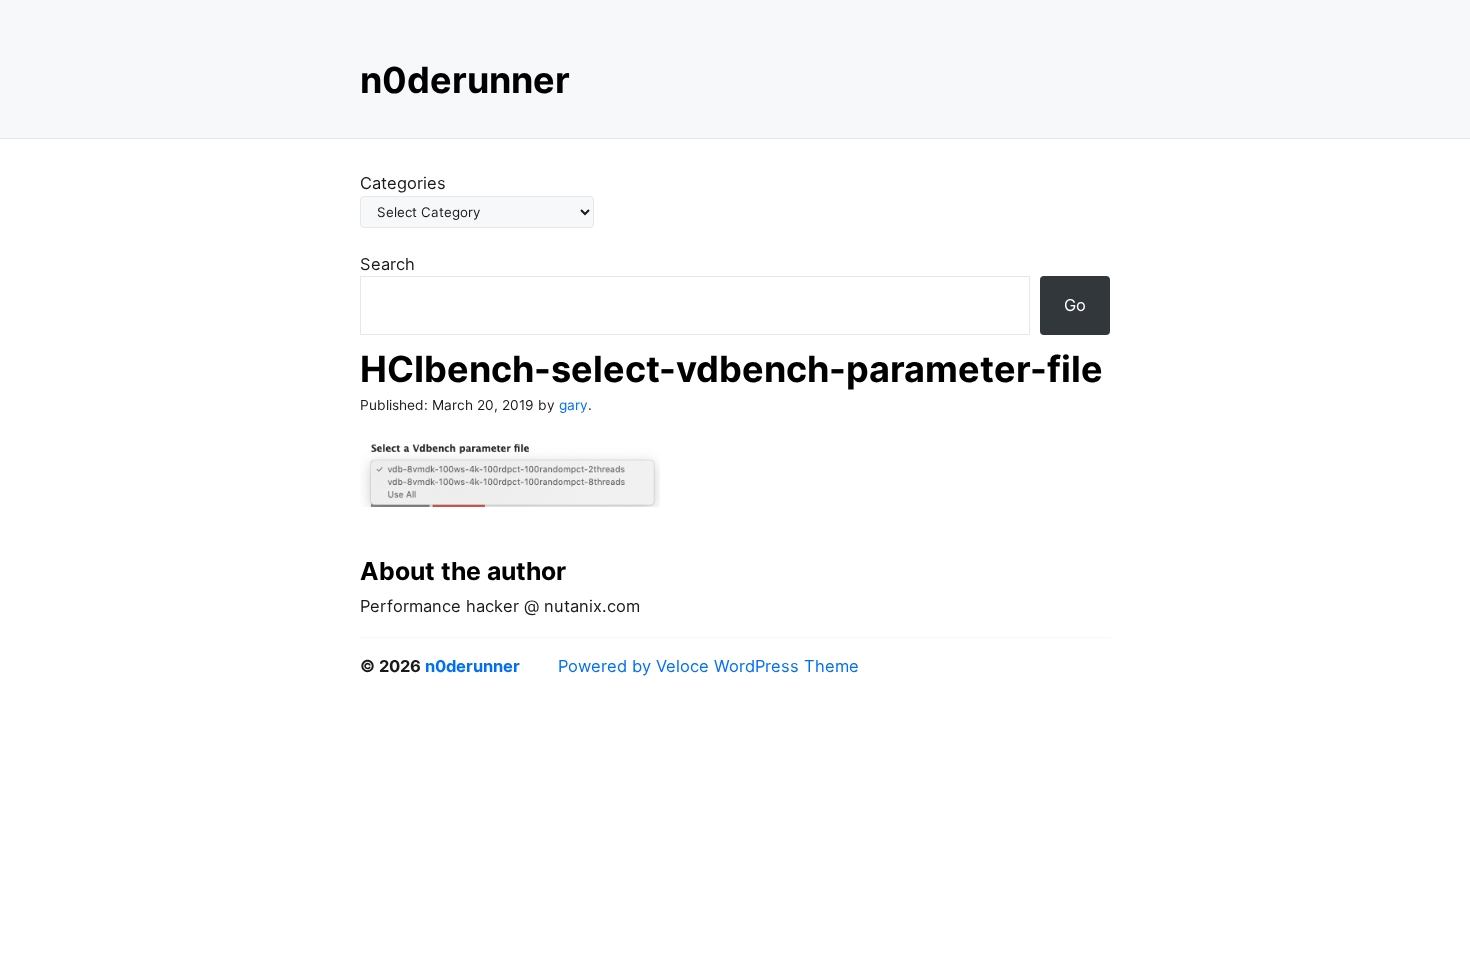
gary (573, 405)
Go (1075, 305)
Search (387, 264)
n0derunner (465, 80)
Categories (403, 183)
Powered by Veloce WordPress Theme (708, 666)
